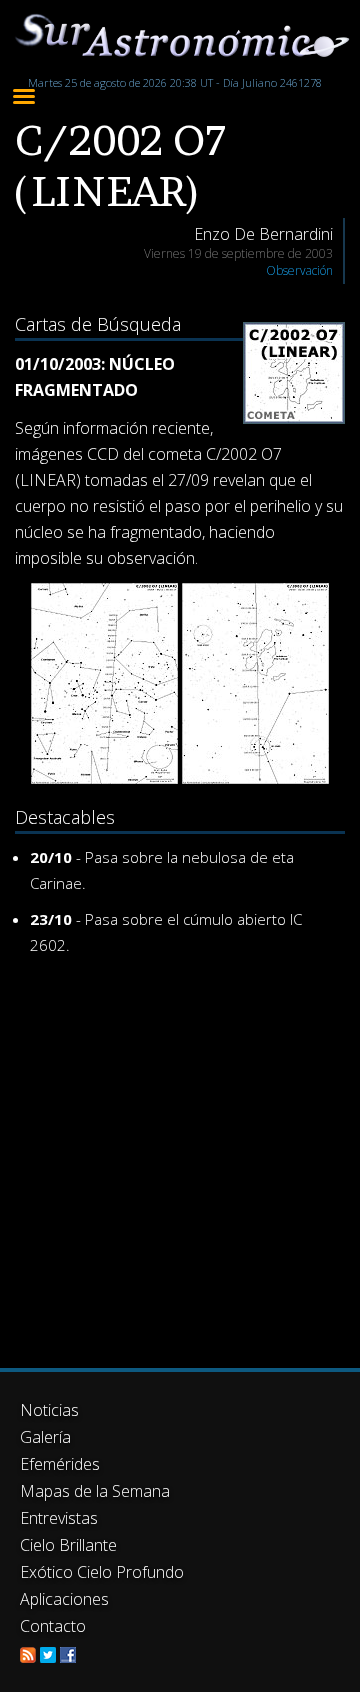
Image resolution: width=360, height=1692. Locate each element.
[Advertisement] (180, 1158)
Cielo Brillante (68, 1545)
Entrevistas (59, 1518)
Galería (45, 1437)
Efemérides (60, 1464)
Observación (299, 270)
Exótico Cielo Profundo (102, 1572)
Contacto (53, 1626)
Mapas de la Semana (95, 1491)
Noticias (49, 1410)
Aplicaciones (64, 1599)
